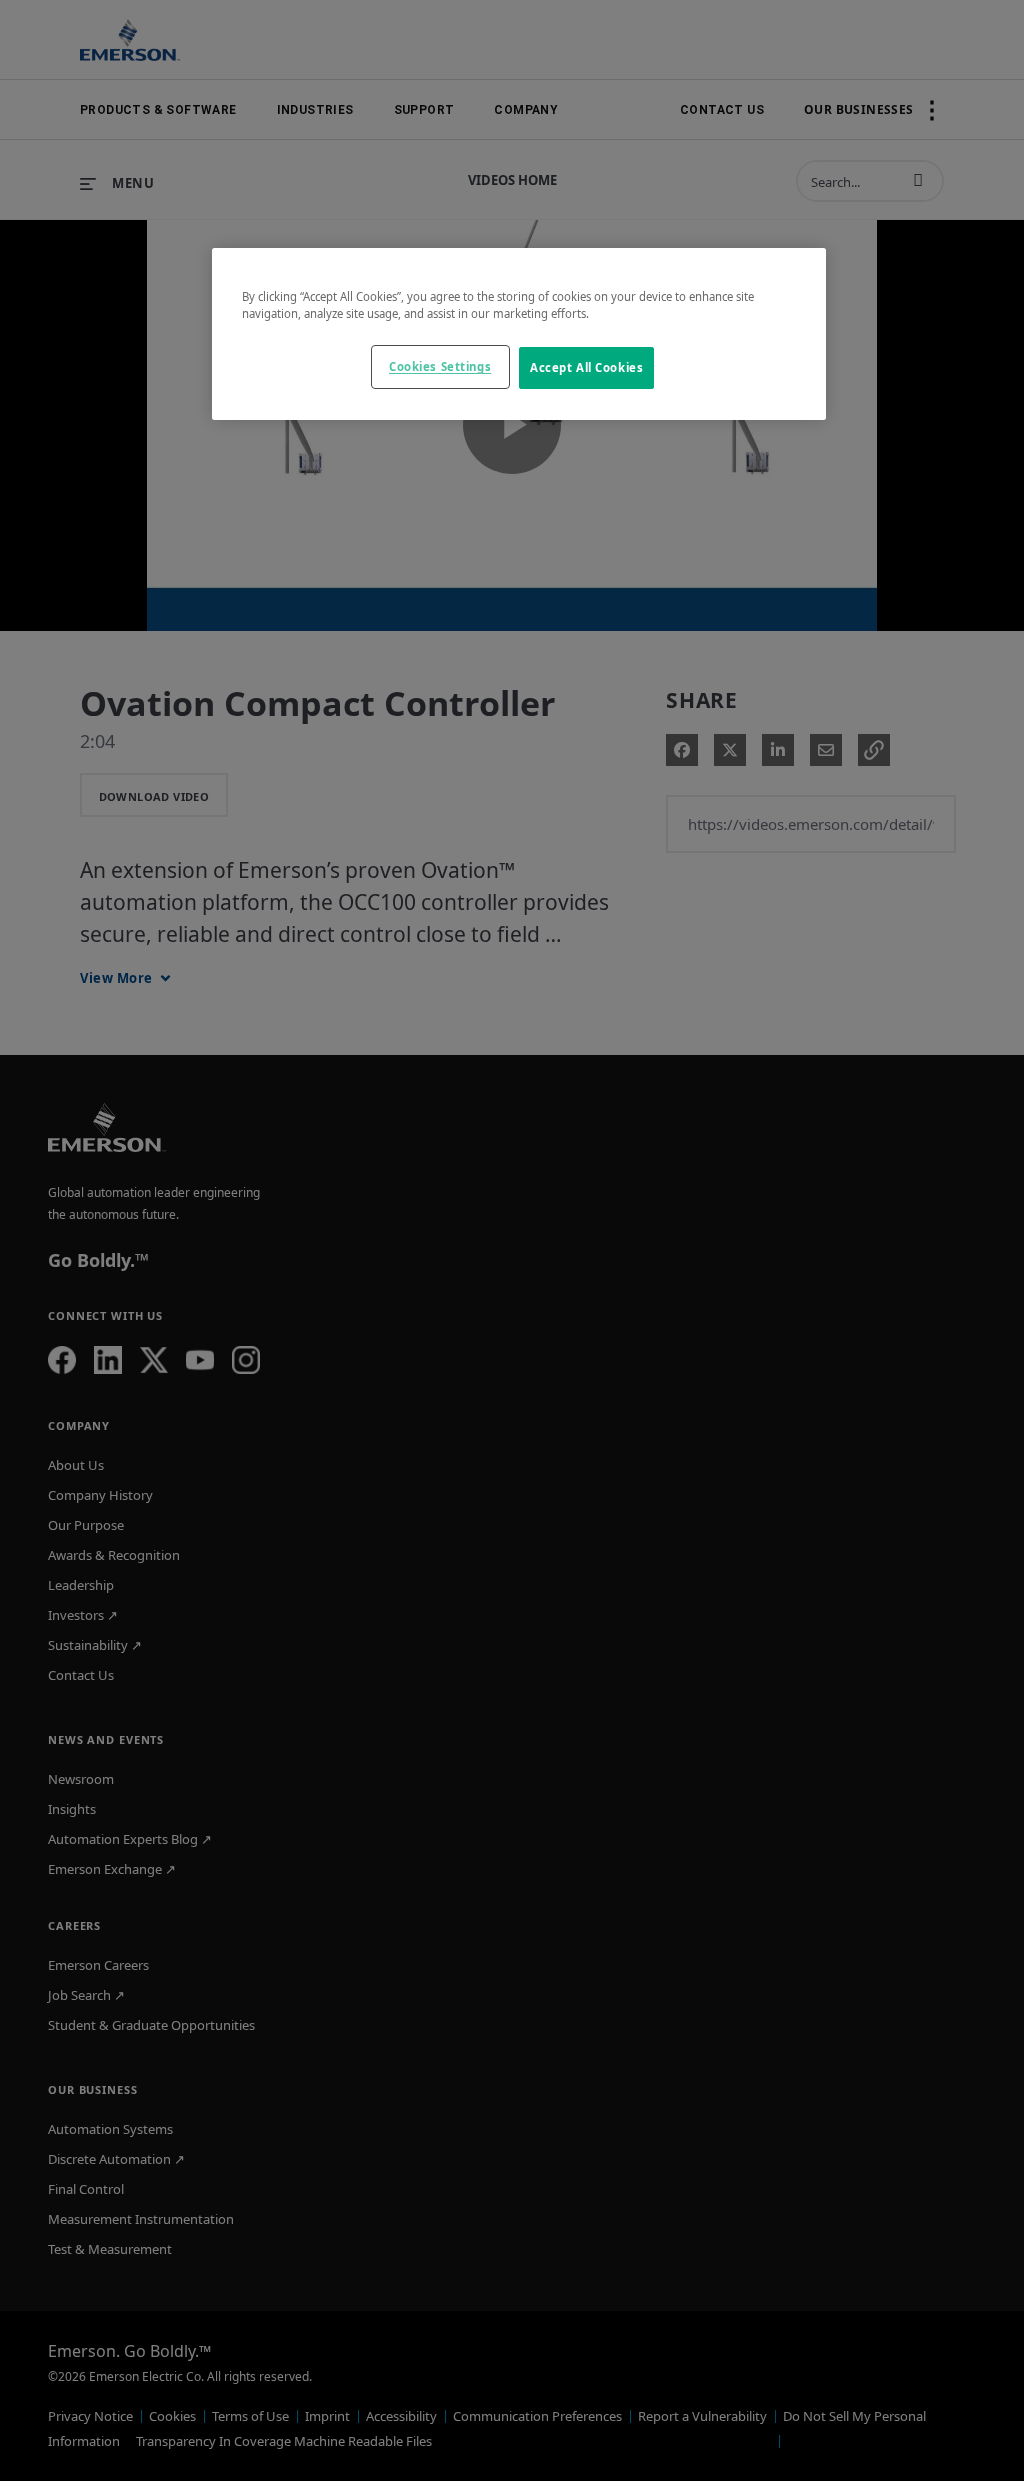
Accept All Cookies (586, 367)
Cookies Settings (440, 366)
